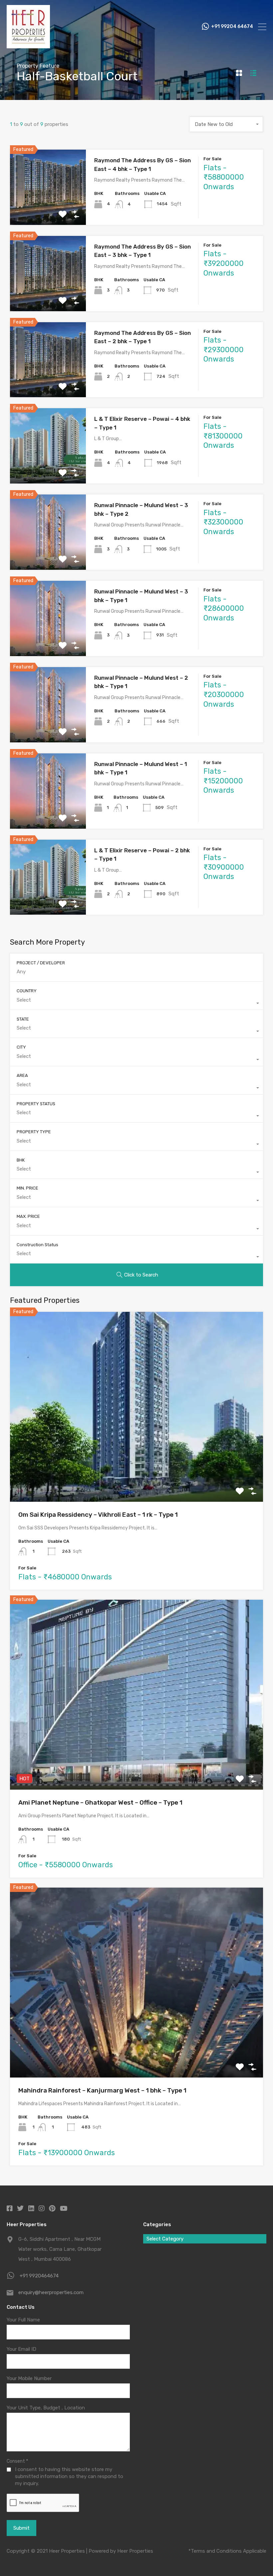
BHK (21, 1160)
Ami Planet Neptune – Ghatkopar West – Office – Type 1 (100, 1802)
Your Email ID (21, 2349)
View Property (48, 210)
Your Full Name (23, 2320)
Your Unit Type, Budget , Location (46, 2408)
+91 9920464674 (39, 2276)
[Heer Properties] (28, 45)
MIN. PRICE (27, 1188)
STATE (23, 1019)
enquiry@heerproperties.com (51, 2292)
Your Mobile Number (29, 2378)
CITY (21, 1047)
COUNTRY (27, 991)
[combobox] (226, 124)
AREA (22, 1075)
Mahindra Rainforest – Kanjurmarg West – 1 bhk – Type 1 (102, 2090)
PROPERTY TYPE (34, 1132)
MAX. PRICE (28, 1216)
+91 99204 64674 (232, 27)
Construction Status (37, 1245)
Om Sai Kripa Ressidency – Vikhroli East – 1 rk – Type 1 (98, 1515)
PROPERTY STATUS (36, 1104)
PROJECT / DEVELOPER (41, 963)
